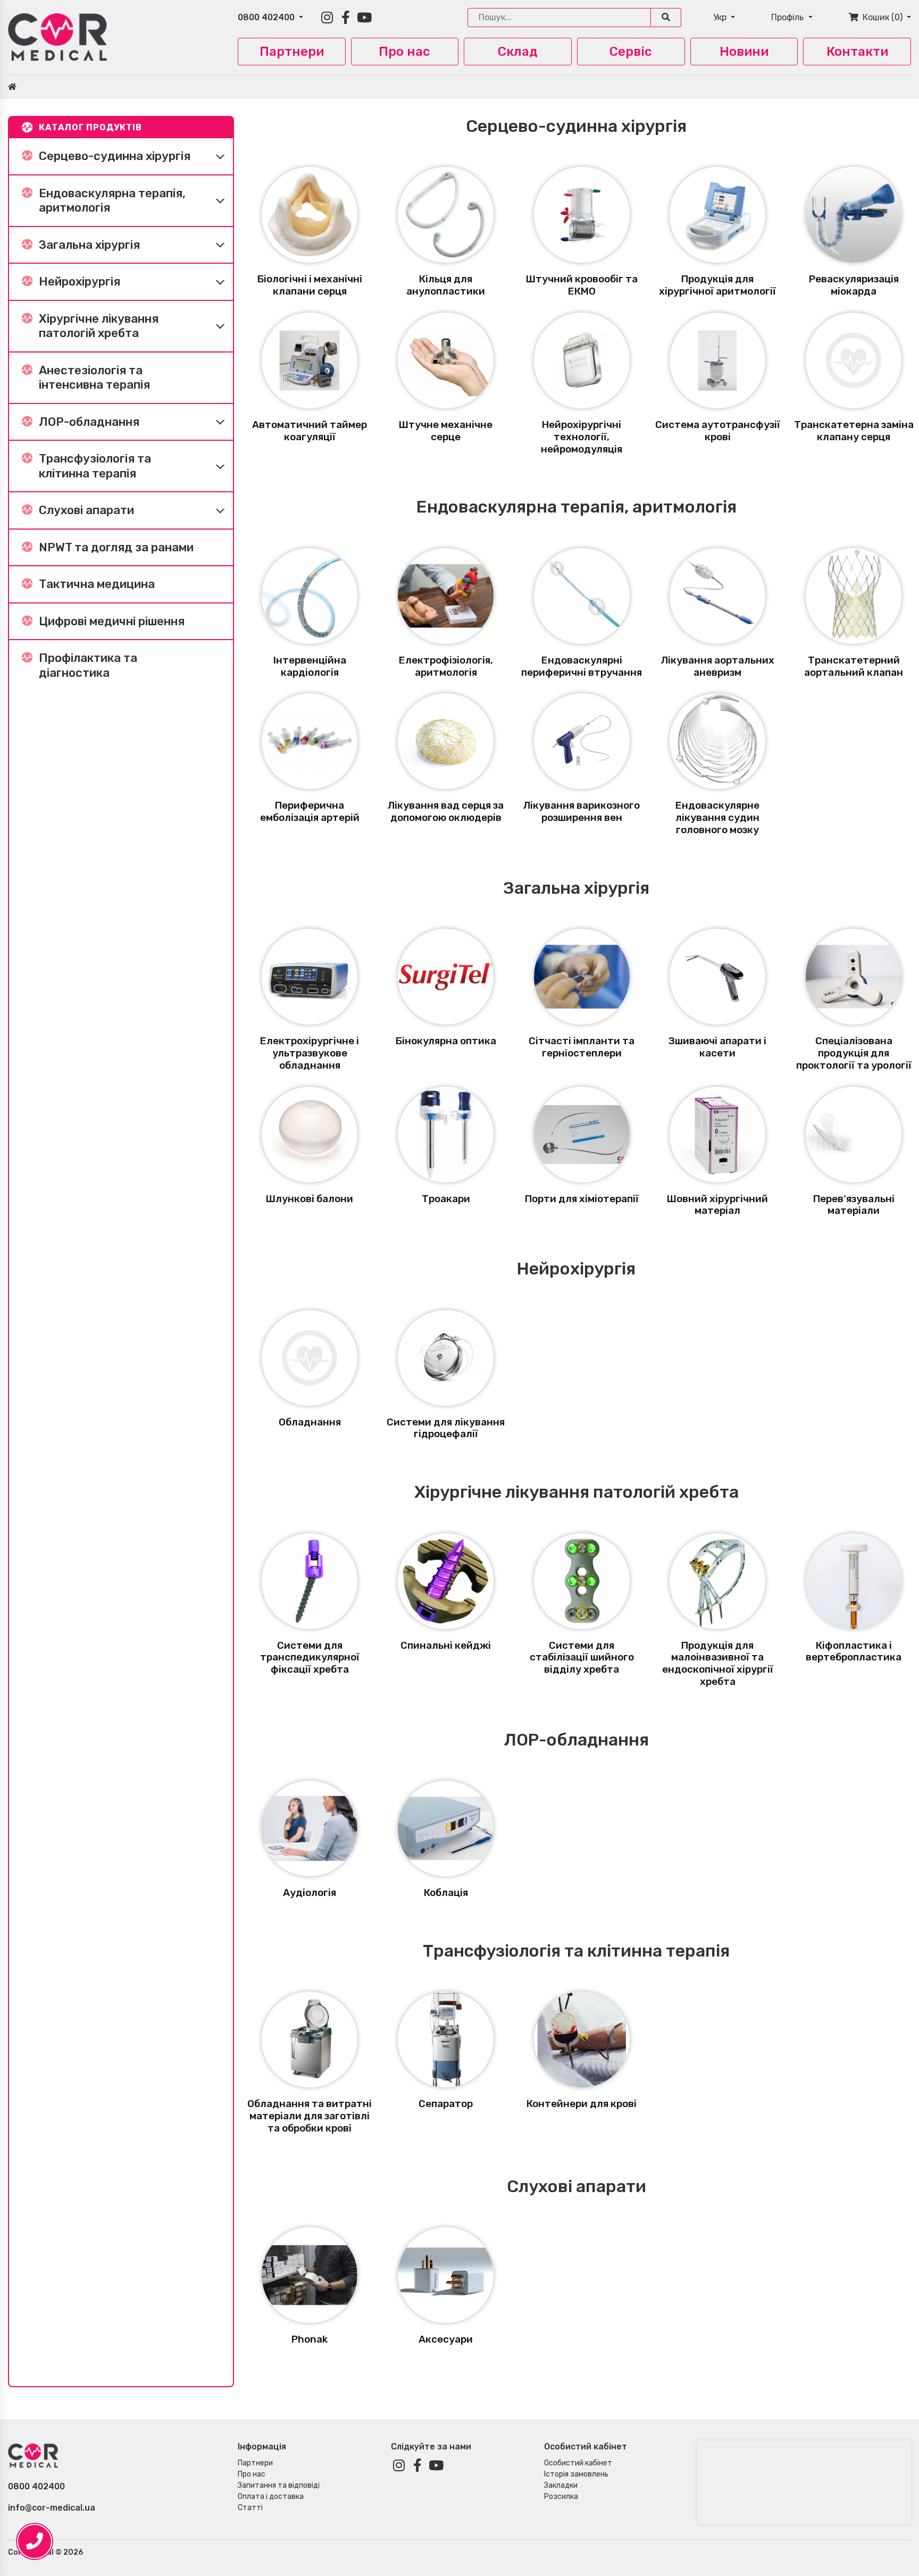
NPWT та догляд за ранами (116, 547)
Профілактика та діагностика (88, 665)
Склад (518, 52)
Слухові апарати (86, 510)
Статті (250, 2508)
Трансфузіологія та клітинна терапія (95, 466)
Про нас (404, 52)
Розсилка (561, 2497)
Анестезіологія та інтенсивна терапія (94, 378)
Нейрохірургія (80, 282)
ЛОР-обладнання (89, 422)
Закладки (561, 2485)
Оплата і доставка (271, 2497)
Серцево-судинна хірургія (115, 156)
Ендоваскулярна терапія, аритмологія (112, 201)
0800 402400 (267, 17)
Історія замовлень (576, 2474)
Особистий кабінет (578, 2463)
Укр (721, 17)
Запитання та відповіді (279, 2485)
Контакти (857, 52)
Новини (744, 52)
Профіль (788, 17)
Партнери (292, 52)
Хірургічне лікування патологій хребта (99, 326)
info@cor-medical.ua (52, 2508)
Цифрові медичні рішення (112, 621)
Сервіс (631, 52)
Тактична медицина (97, 584)
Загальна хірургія (89, 245)
